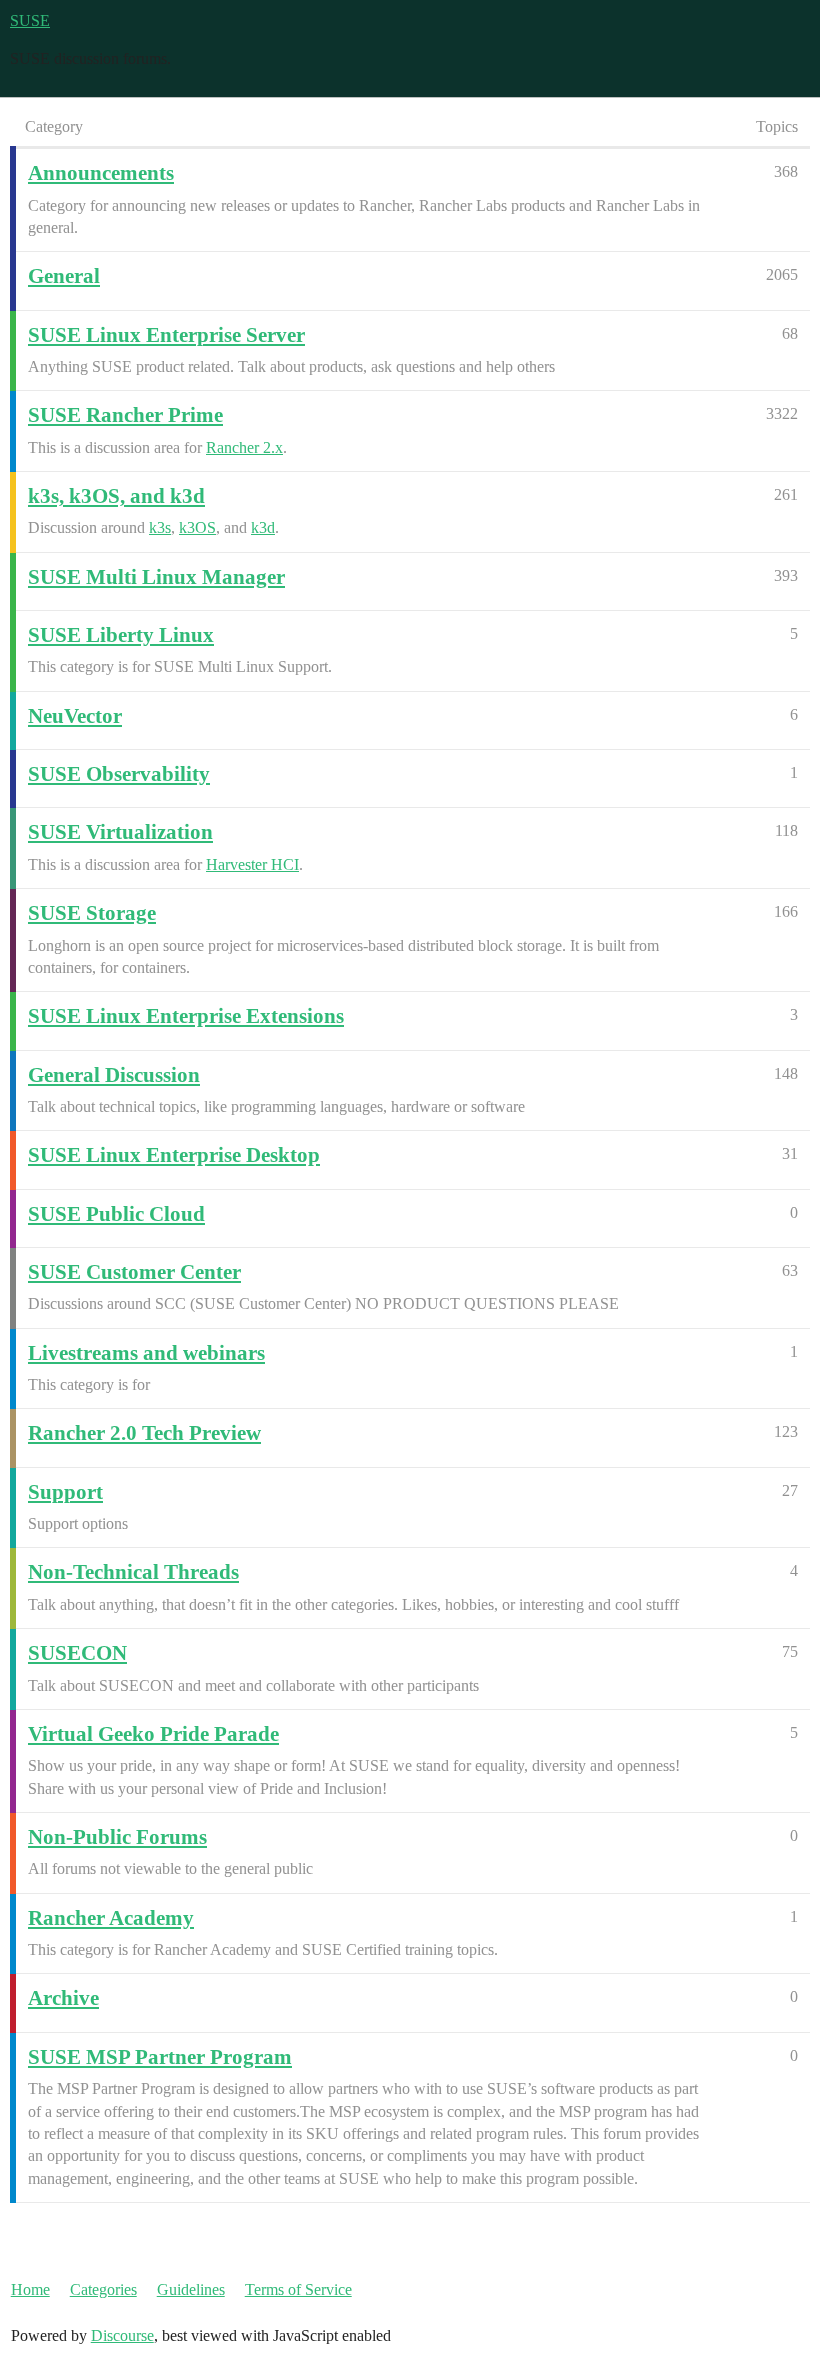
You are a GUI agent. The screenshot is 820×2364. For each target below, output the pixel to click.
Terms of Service (298, 2289)
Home (30, 2289)
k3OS (197, 527)
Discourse (122, 2335)
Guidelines (191, 2289)
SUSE (30, 20)
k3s (160, 527)
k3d (263, 527)
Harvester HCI (252, 864)
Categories (103, 2289)
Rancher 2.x (244, 447)
